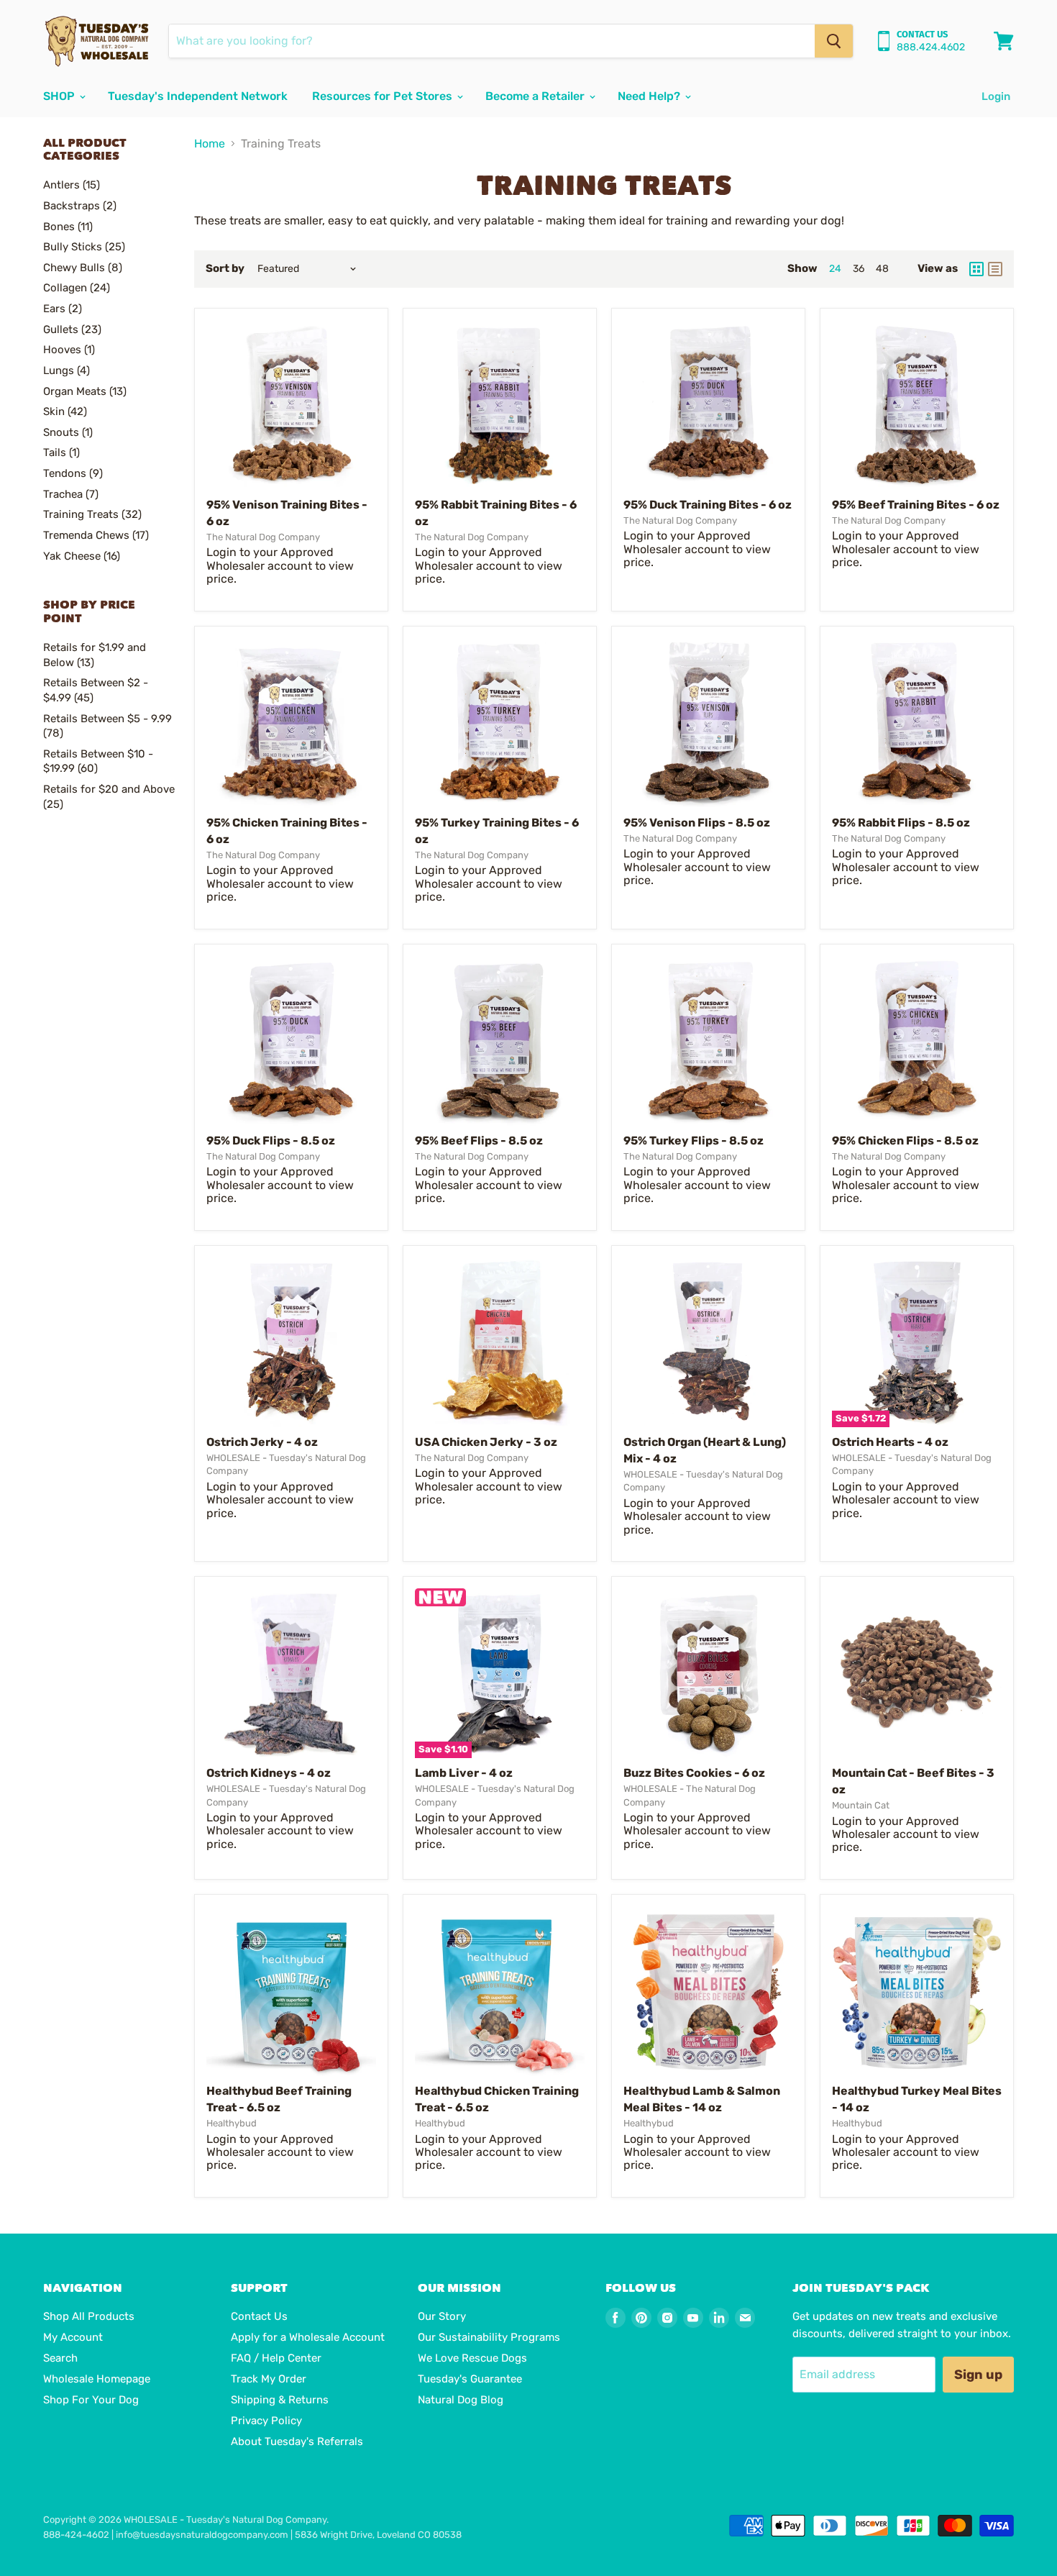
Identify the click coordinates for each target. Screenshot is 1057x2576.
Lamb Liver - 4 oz (464, 1773)
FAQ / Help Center (276, 2358)
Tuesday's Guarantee (470, 2379)
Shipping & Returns (280, 2400)
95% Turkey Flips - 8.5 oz (694, 1141)
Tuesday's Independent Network (198, 96)
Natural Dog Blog (461, 2400)
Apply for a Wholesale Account (308, 2337)
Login (996, 96)
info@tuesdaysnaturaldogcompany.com (202, 2535)
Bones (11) (68, 227)
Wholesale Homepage (97, 2379)
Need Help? (650, 96)
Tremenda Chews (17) (96, 535)
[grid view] (976, 269)
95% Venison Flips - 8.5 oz (697, 823)
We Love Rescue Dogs (472, 2358)
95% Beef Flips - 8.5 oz (479, 1141)
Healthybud (232, 2123)
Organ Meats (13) (85, 391)
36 (859, 269)
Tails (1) (61, 452)
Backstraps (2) (80, 206)
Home (210, 144)
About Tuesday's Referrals (297, 2441)
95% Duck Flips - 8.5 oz (271, 1141)
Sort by (225, 269)
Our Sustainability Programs (489, 2337)
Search (60, 2358)
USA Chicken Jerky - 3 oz (486, 1442)
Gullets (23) (72, 329)
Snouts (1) (68, 432)
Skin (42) (65, 411)
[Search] (834, 41)
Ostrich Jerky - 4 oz (262, 1442)
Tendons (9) (73, 473)
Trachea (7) (71, 494)
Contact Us (259, 2316)
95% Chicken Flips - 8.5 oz (905, 1141)
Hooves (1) (69, 350)
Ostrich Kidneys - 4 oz (269, 1773)
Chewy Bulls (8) (83, 268)
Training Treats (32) (92, 514)
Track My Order (269, 2379)
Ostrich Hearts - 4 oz (890, 1442)
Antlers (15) (72, 185)
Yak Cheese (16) (82, 556)
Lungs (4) (67, 370)
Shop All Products (89, 2316)
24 (835, 269)
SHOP (60, 96)
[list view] (995, 269)
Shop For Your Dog (91, 2400)
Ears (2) (63, 309)
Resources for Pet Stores (384, 96)
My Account (73, 2337)
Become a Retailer (536, 96)
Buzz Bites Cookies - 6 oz (694, 1773)
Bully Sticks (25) (84, 247)
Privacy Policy (266, 2421)
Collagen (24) (77, 288)
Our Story (442, 2316)
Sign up (978, 2375)
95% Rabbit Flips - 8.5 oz (901, 823)
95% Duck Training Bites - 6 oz (708, 505)
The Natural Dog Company (263, 537)
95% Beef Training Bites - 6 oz (916, 505)
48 (882, 269)
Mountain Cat (861, 1805)
